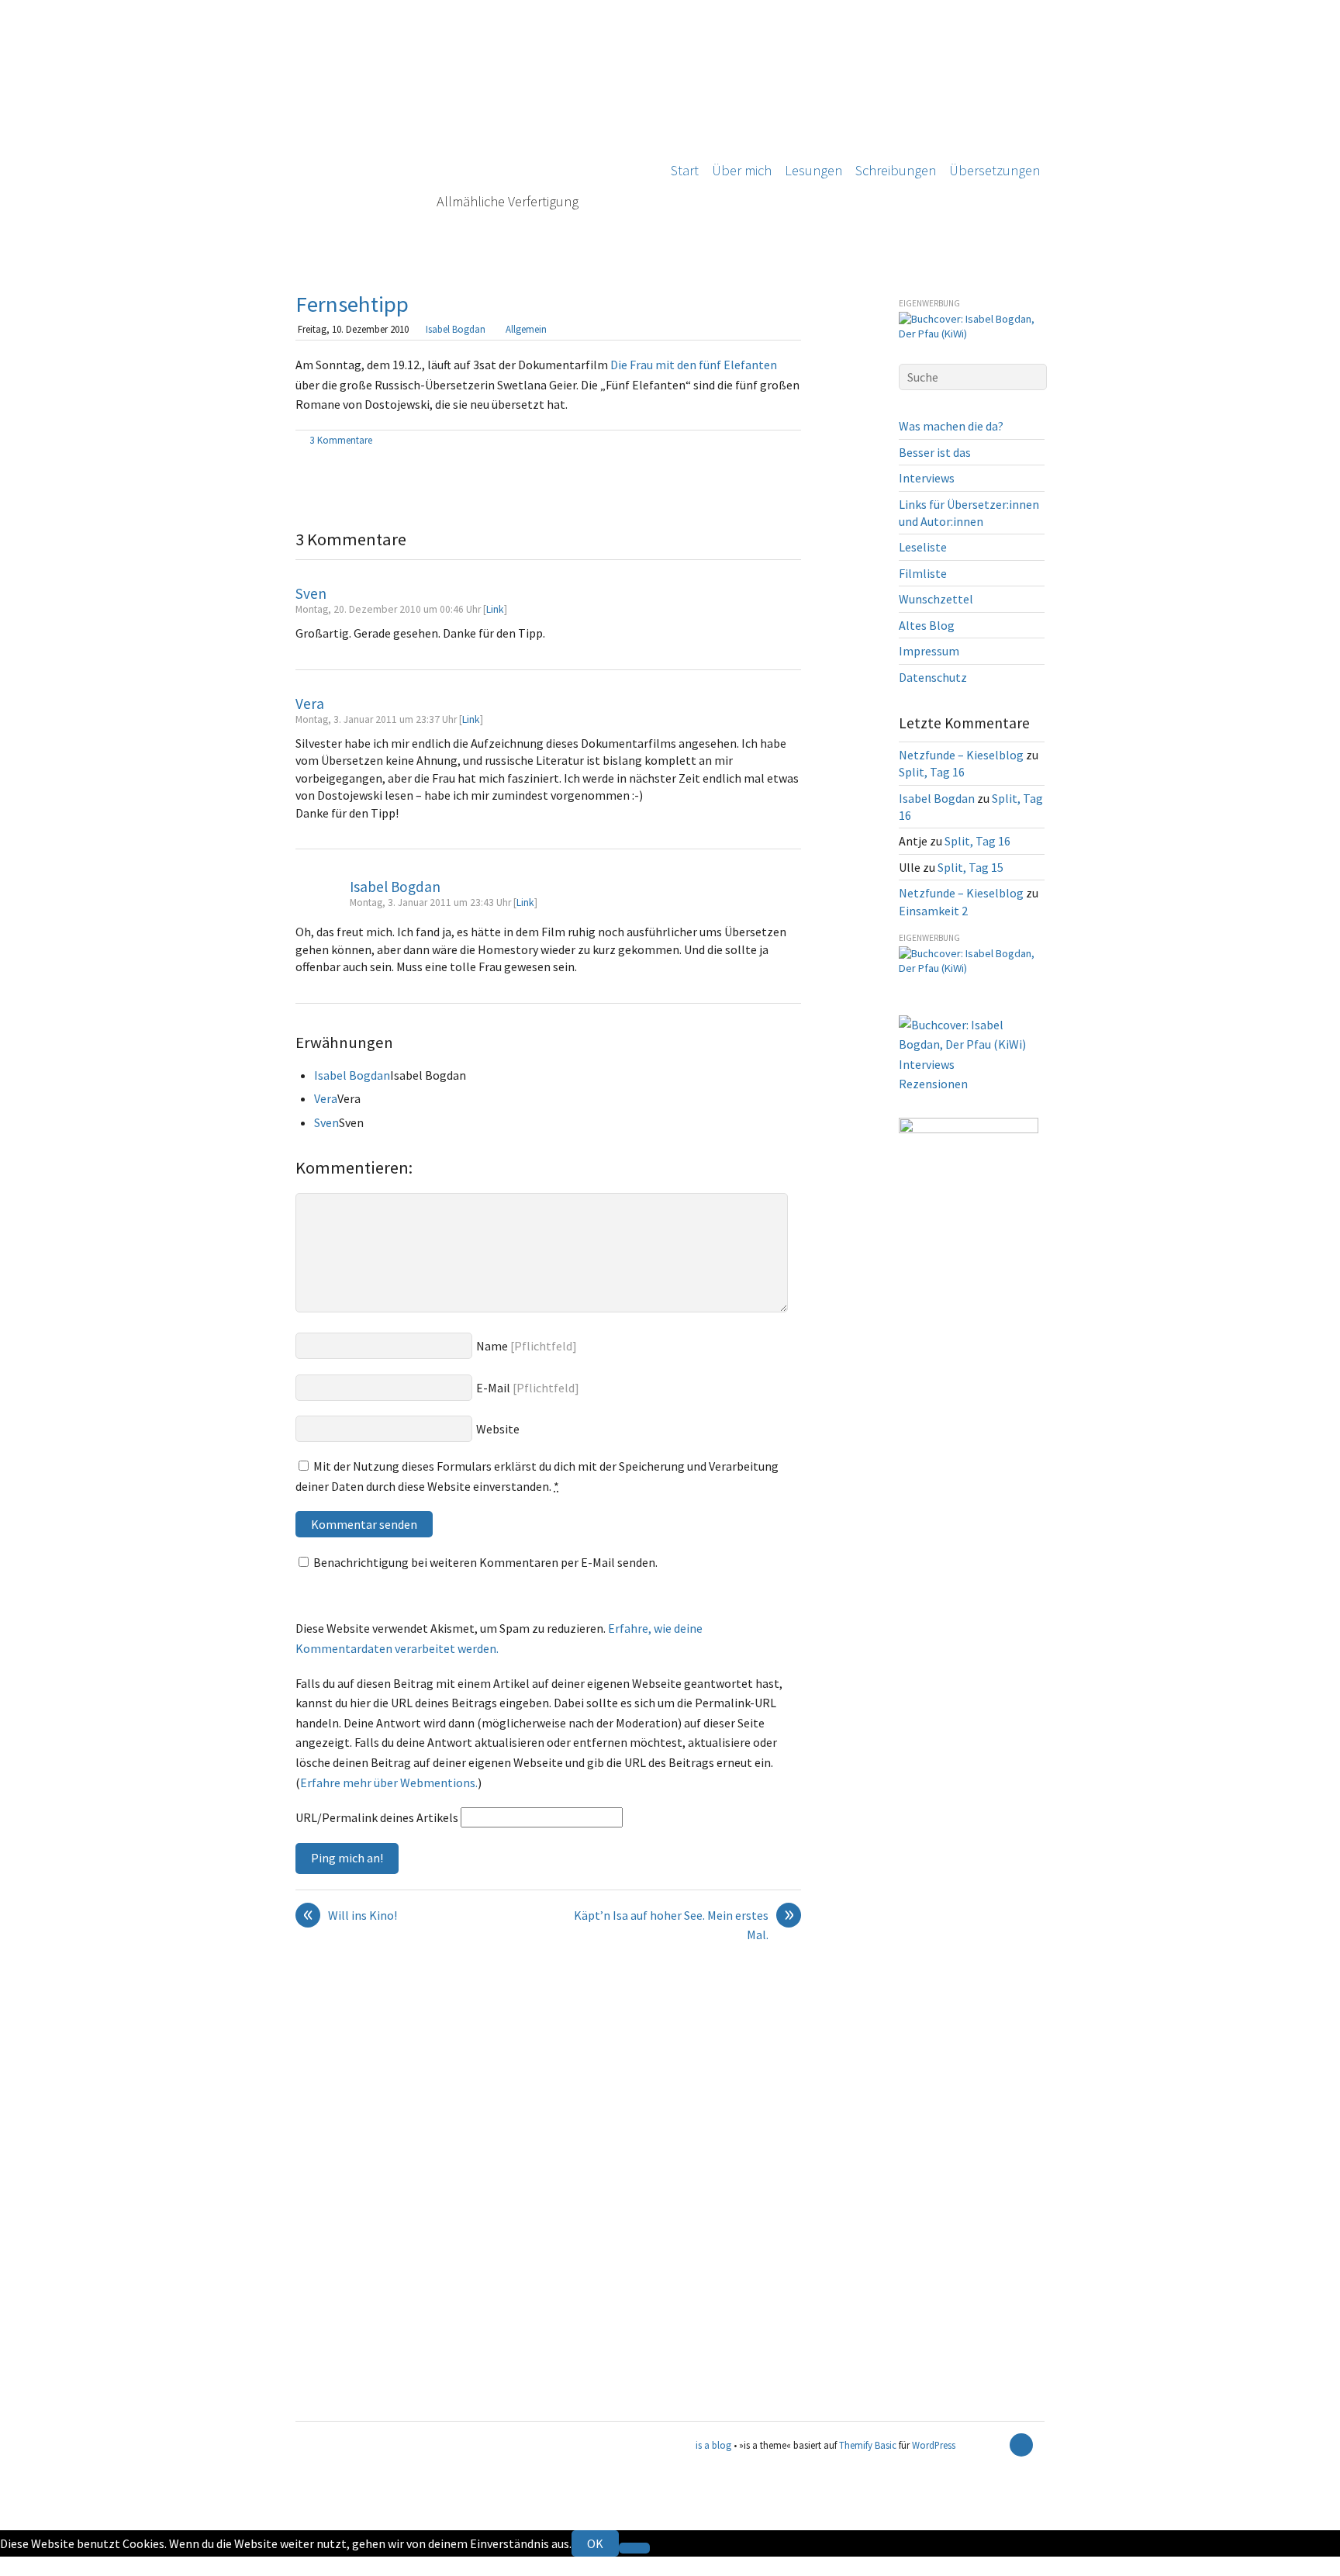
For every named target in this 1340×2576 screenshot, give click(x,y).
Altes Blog (927, 625)
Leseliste (923, 547)
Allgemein (526, 329)
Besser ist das (935, 452)
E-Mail (493, 1388)
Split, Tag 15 (970, 867)
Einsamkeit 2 (933, 911)
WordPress (934, 2445)
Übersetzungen (995, 170)
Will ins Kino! (351, 1916)
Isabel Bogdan (456, 329)
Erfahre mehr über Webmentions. (389, 1782)
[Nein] (634, 2548)
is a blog (470, 132)
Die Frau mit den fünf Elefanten (694, 365)
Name (492, 1346)
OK (595, 2543)
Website (498, 1429)
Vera (310, 704)
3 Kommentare (341, 440)
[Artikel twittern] (793, 441)
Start (685, 170)
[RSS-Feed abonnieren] (994, 2445)
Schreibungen (896, 170)
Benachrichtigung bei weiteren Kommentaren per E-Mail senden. (485, 1562)
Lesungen (813, 170)
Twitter (20, 2566)
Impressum (929, 651)
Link (495, 609)
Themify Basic (868, 2445)
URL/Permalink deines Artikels (377, 1817)
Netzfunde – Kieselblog (961, 755)
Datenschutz (933, 677)
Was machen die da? (951, 426)
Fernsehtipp (352, 304)
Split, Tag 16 (932, 772)
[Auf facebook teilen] (775, 441)
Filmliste (923, 573)
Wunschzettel (936, 599)
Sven (311, 593)
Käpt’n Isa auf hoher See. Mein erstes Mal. (684, 1924)
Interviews (927, 478)
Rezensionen (933, 1084)
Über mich (742, 170)
